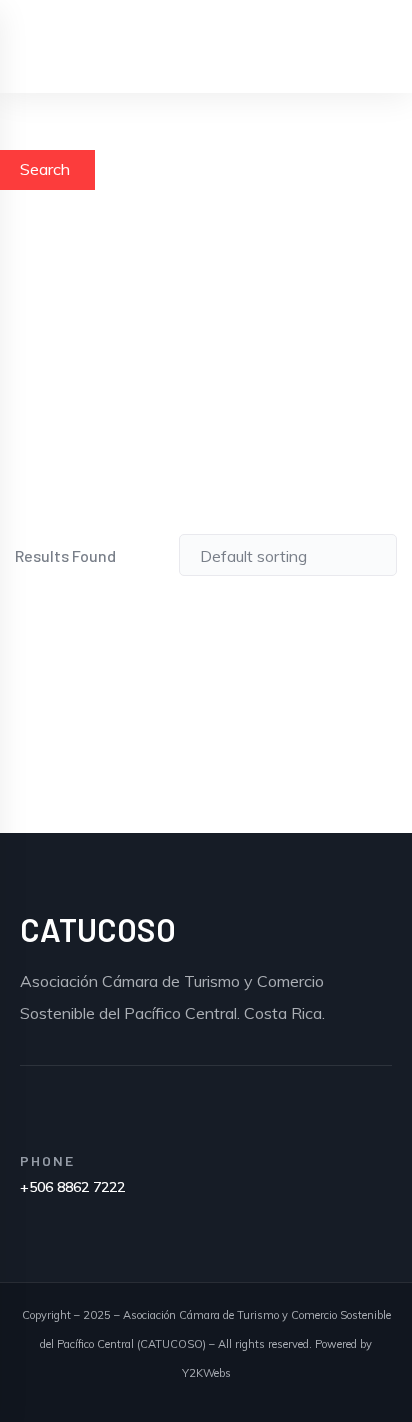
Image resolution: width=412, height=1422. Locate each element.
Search (45, 169)
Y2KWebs (206, 1373)
